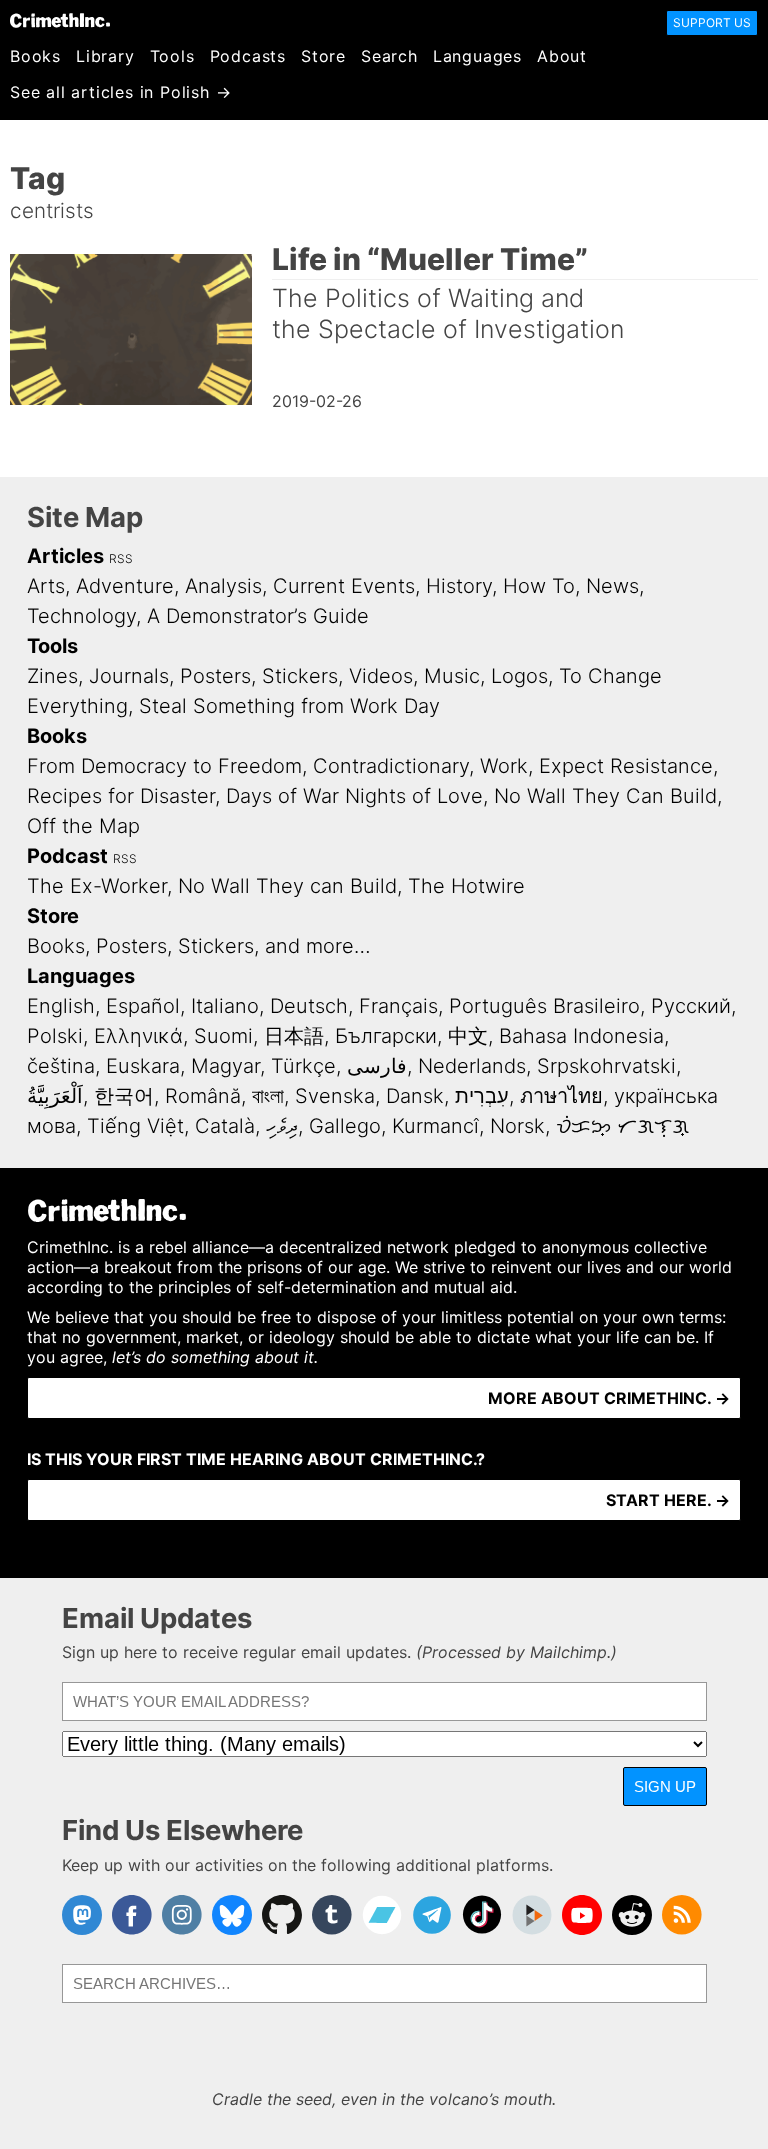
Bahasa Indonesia (581, 1036)
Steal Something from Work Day (289, 706)
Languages (477, 56)
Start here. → (668, 1500)
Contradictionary (391, 766)
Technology (81, 616)
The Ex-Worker (97, 886)
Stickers (300, 676)
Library (105, 56)
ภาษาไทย (561, 1096)
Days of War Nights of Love (354, 796)
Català (225, 1126)
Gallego (345, 1126)
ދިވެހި (282, 1126)
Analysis (223, 586)
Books (35, 56)
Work (504, 766)
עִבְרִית (482, 1096)
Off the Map (83, 826)
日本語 (294, 1036)
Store (323, 56)
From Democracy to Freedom (164, 766)
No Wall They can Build (287, 886)
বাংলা (268, 1096)
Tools (172, 56)
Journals (129, 676)
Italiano (225, 1006)
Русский (691, 1006)
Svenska (335, 1096)
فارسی (377, 1066)
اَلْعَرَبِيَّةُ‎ (55, 1096)
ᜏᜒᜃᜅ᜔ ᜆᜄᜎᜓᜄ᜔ (622, 1126)
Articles (65, 556)
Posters (215, 676)
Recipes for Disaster (121, 796)
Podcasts (248, 56)
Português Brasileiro (544, 1006)
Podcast (67, 856)
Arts (46, 586)
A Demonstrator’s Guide (258, 616)
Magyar (225, 1066)
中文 (468, 1036)
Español (143, 1006)
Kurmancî (435, 1126)
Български (386, 1036)
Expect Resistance (626, 766)
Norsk (517, 1126)
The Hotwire (466, 886)
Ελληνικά (138, 1036)
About (562, 56)
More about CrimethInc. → (609, 1398)
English (61, 1006)
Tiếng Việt (135, 1126)
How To (539, 586)
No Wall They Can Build (605, 796)
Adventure (125, 586)
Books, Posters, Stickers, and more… (199, 946)
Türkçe (303, 1066)
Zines (52, 676)
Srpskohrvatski (606, 1066)
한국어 (124, 1096)
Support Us (712, 22)
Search (389, 56)
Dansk (415, 1096)
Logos (519, 676)
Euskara (143, 1066)
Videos (381, 676)
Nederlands (472, 1066)
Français (398, 1006)
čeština (61, 1066)
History (459, 586)
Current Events (344, 586)
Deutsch (309, 1006)
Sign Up (665, 1786)
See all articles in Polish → (120, 92)
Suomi (223, 1036)
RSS (121, 558)
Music (452, 676)
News (612, 586)
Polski (55, 1036)
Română (203, 1096)
